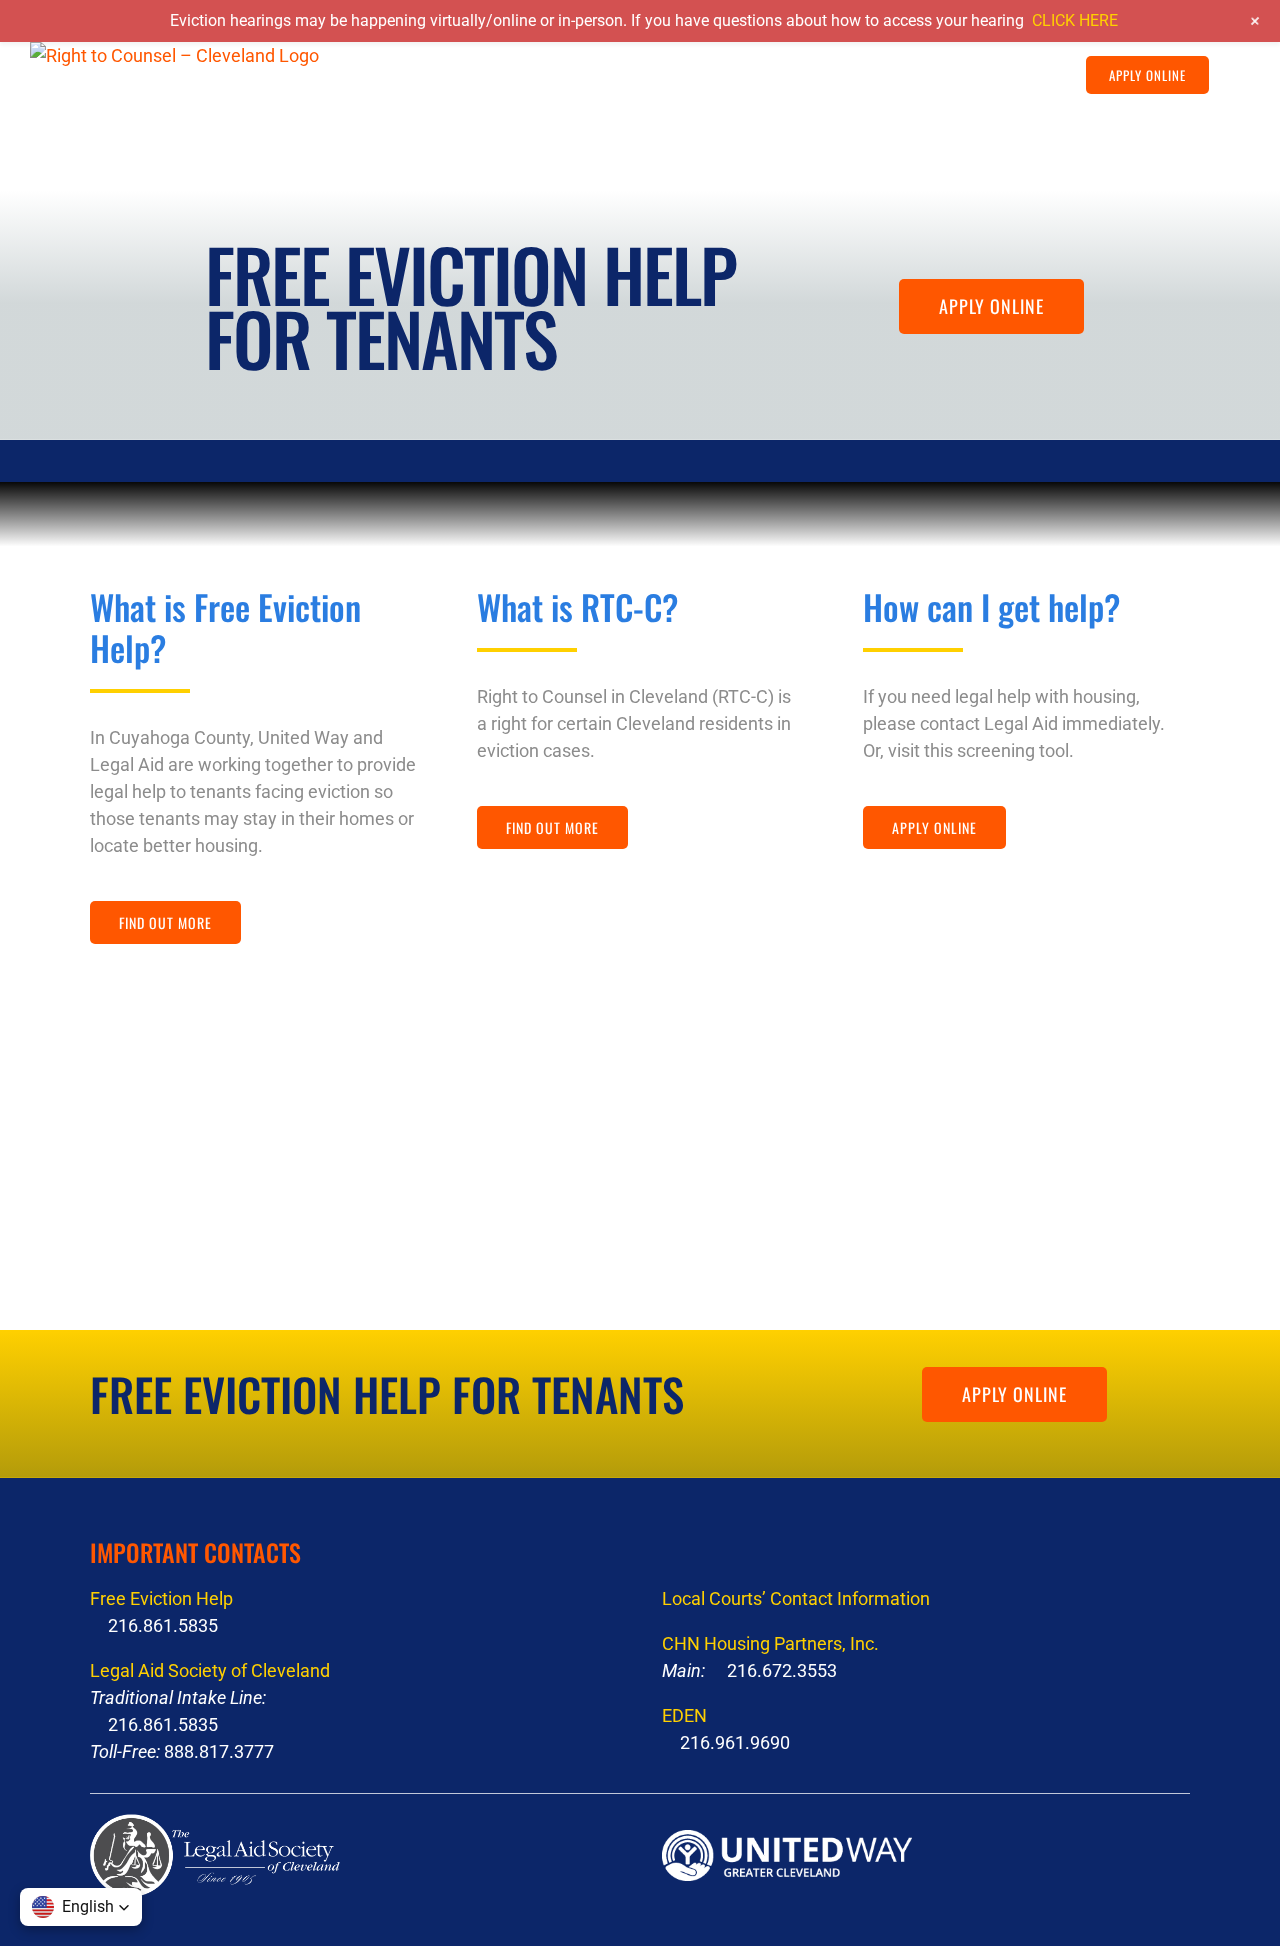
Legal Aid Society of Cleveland (210, 1670)
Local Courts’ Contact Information (796, 1598)
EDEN (684, 1715)
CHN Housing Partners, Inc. (770, 1643)
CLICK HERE (1075, 20)
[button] (1229, 74)
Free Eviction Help (161, 1598)
